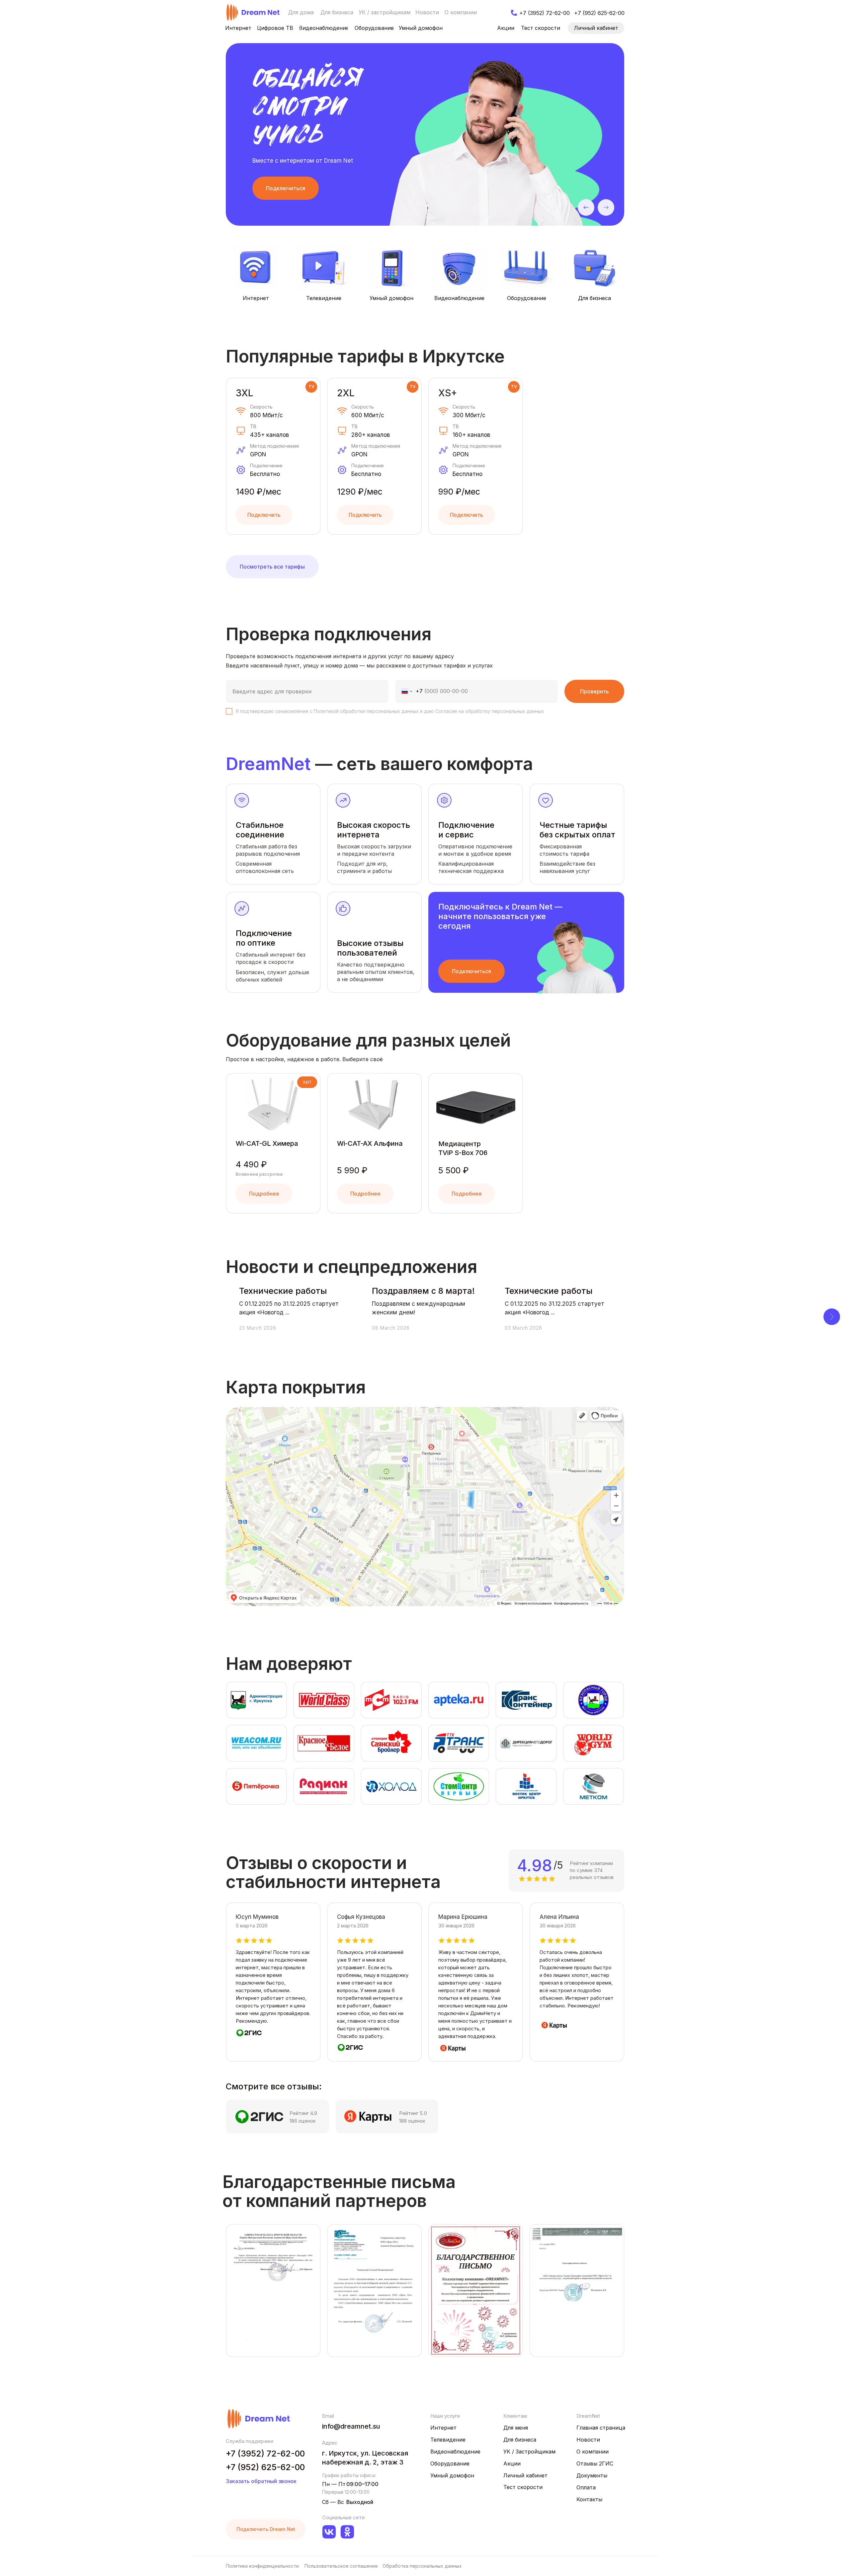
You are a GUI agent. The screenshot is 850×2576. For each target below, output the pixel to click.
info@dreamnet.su (351, 2426)
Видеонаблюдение (459, 298)
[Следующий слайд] (832, 1317)
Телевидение (324, 298)
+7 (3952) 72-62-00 (265, 2454)
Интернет (256, 298)
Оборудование (527, 298)
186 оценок (303, 2121)
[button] (286, 188)
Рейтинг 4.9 (303, 2113)
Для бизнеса (595, 298)
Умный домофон (391, 298)
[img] (253, 12)
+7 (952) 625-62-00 (265, 2467)
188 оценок (412, 2121)
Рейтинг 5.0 (413, 2113)
